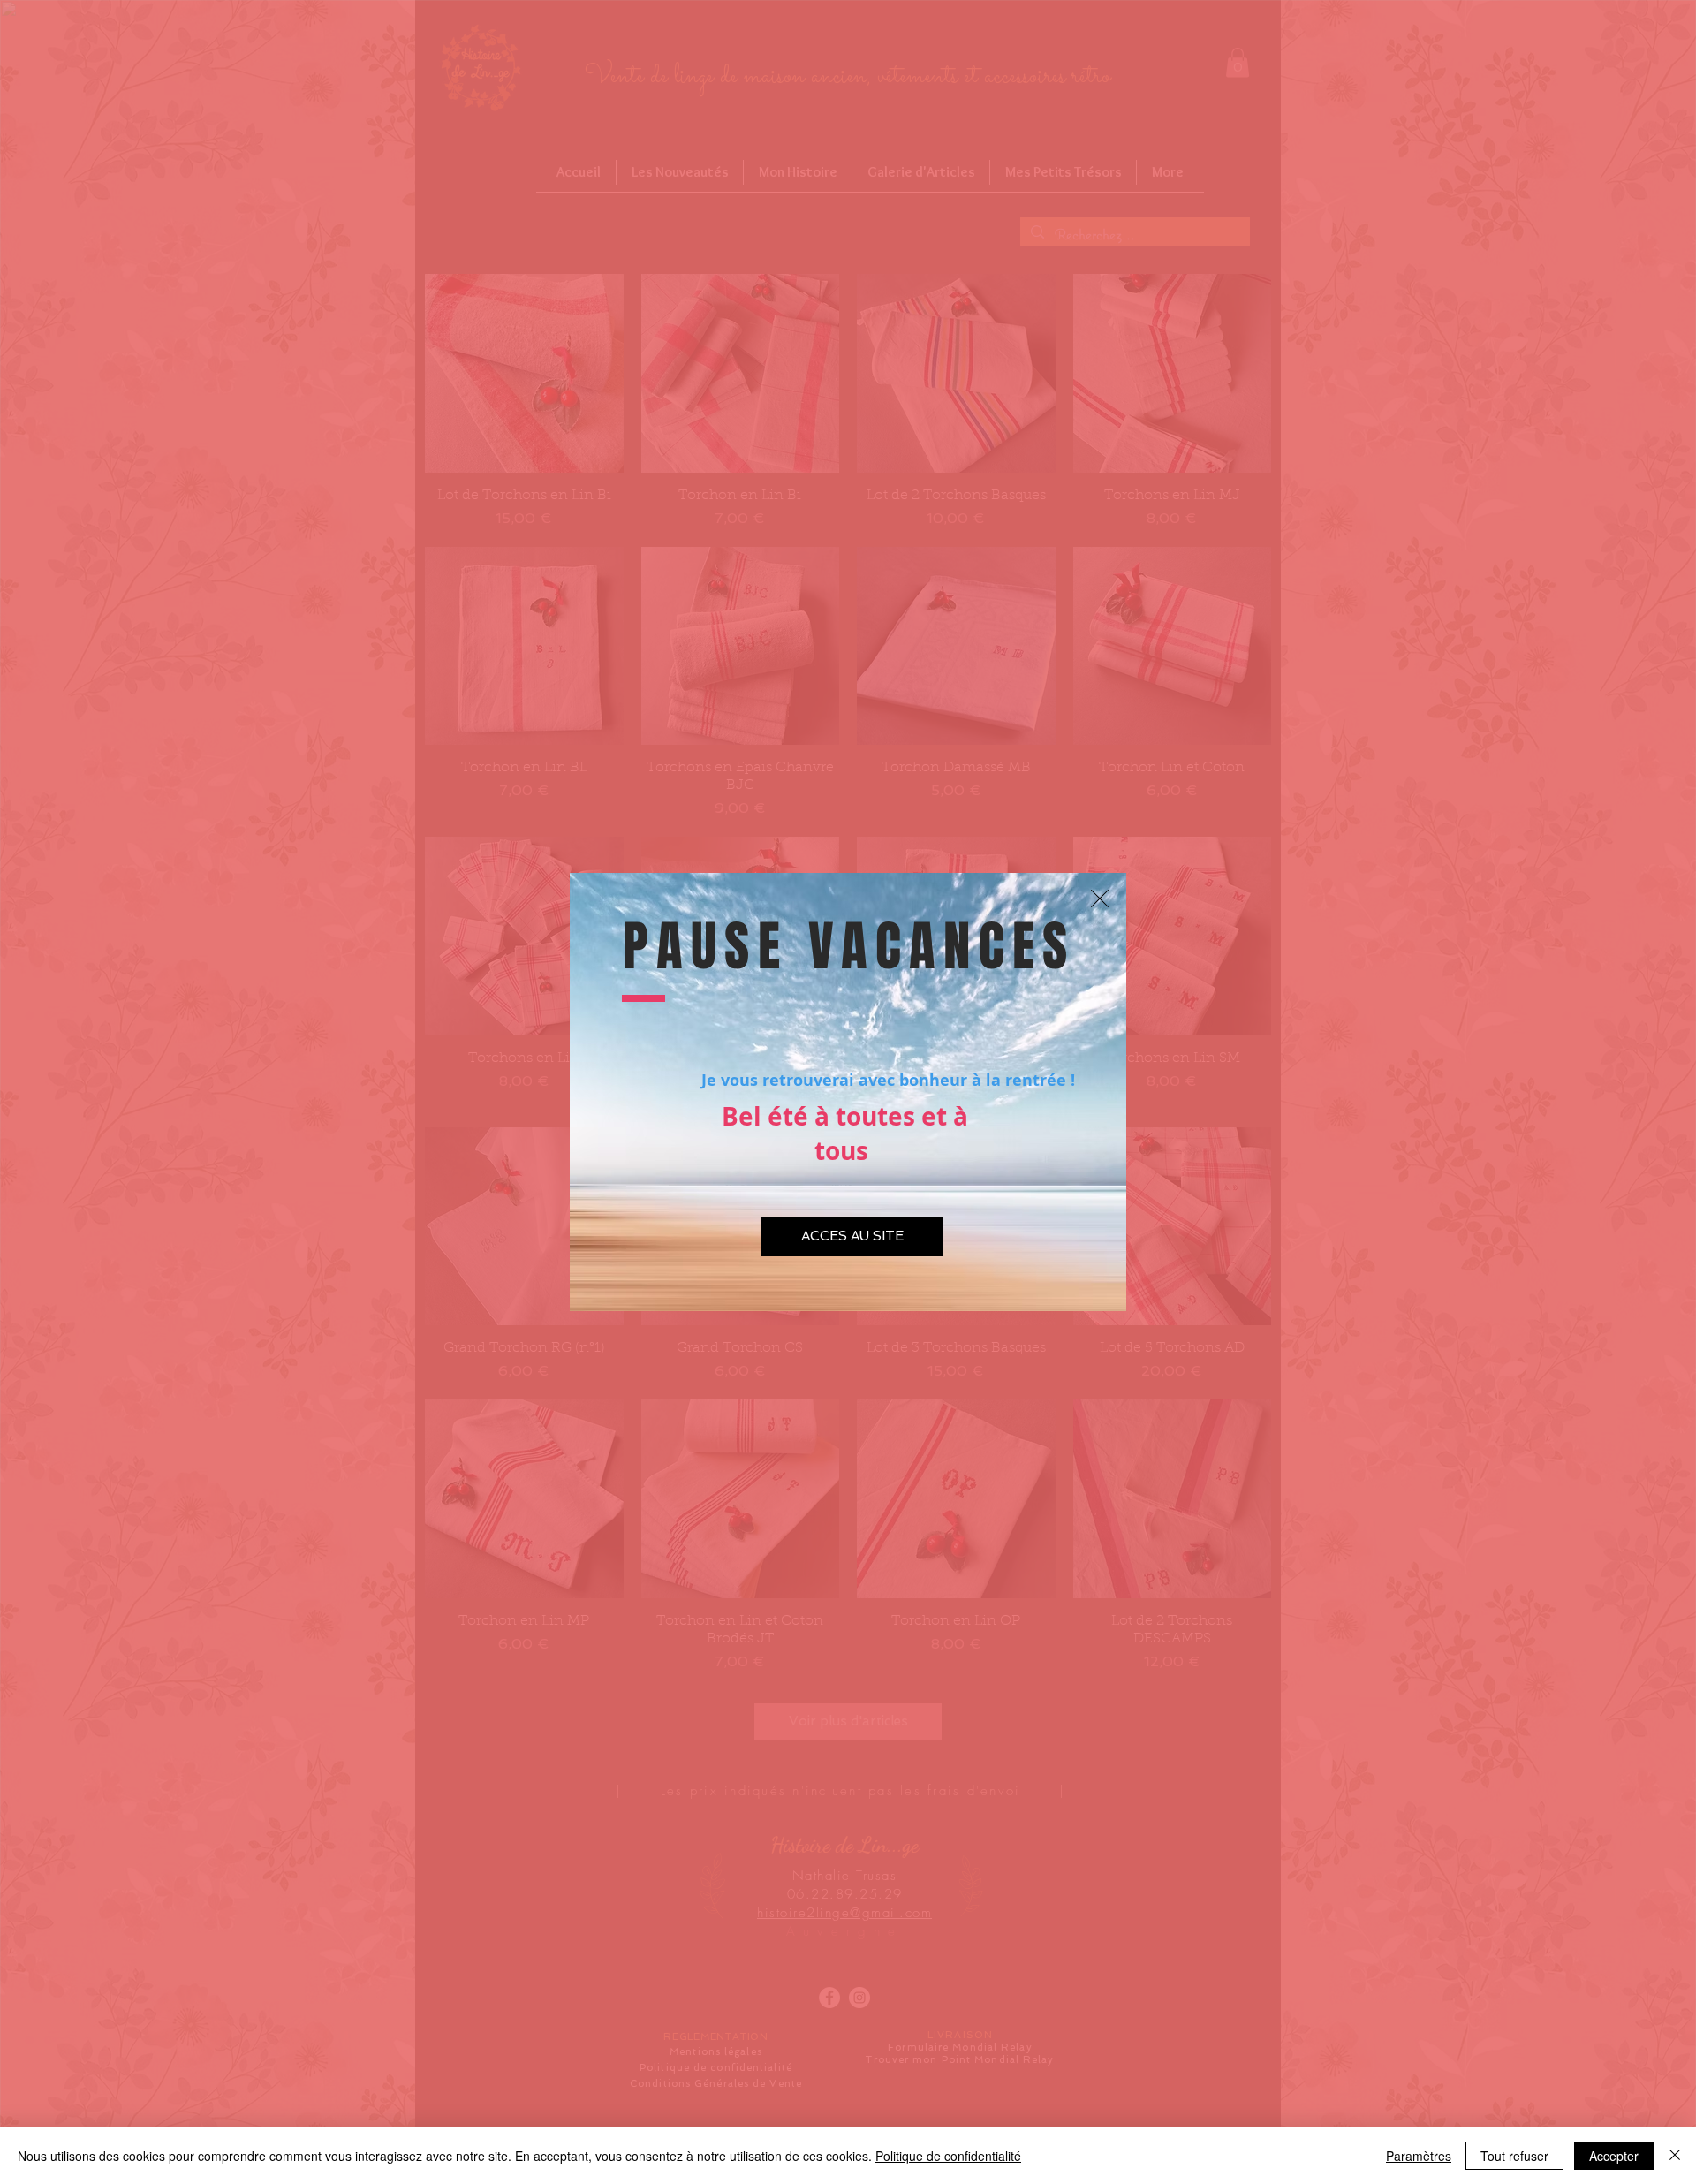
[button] (1100, 899)
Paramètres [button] (1419, 2156)
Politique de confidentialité (948, 2156)
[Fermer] (1675, 2156)
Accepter (1614, 2156)
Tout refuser (1514, 2156)
